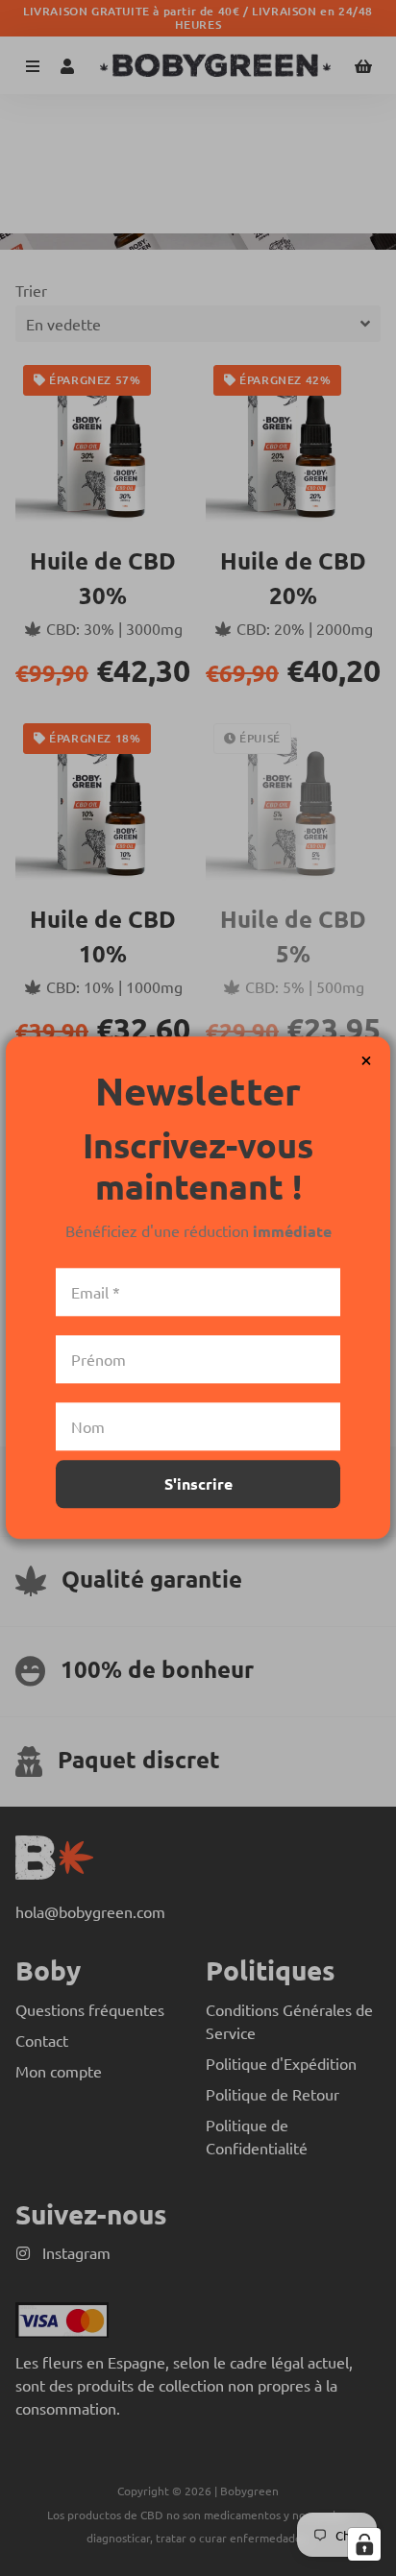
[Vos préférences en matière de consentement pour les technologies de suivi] (364, 2544)
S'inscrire (198, 1484)
